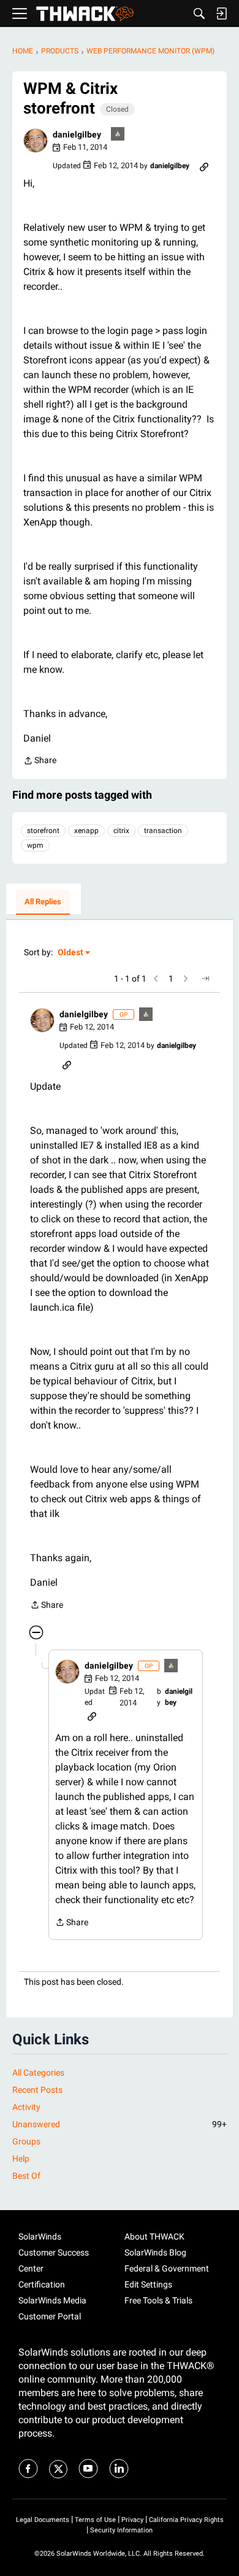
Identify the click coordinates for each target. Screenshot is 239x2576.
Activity (26, 2107)
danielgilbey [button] (77, 134)
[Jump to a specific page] (205, 979)
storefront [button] (43, 831)
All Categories (38, 2073)
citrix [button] (121, 831)
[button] (36, 141)
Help (21, 2159)
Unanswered (120, 2124)
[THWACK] (85, 14)
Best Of (26, 2176)
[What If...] (118, 135)
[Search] (199, 14)
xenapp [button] (86, 831)
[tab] (43, 902)
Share (40, 762)
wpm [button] (35, 845)
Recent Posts (37, 2090)
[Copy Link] (204, 166)
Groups (26, 2141)
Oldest (71, 953)
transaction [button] (163, 831)
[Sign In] (221, 14)
